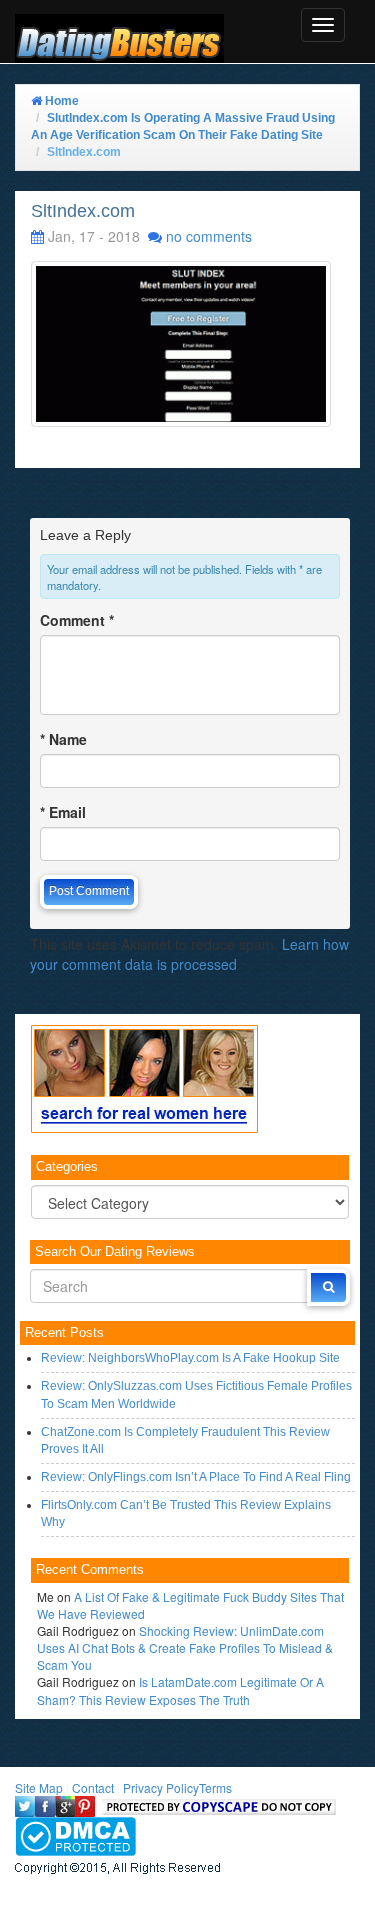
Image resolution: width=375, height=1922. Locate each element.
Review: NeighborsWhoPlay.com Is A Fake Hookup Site (190, 1358)
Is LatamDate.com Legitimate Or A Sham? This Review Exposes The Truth (180, 1690)
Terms (215, 1787)
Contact (93, 1787)
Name (63, 739)
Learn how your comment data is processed (189, 954)
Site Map (39, 1787)
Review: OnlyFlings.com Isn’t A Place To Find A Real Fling (196, 1477)
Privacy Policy (161, 1787)
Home (60, 101)
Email (63, 812)
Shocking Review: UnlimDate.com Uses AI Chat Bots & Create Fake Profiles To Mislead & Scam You (185, 1647)
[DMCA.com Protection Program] (75, 1834)
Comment (77, 620)
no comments (209, 236)
